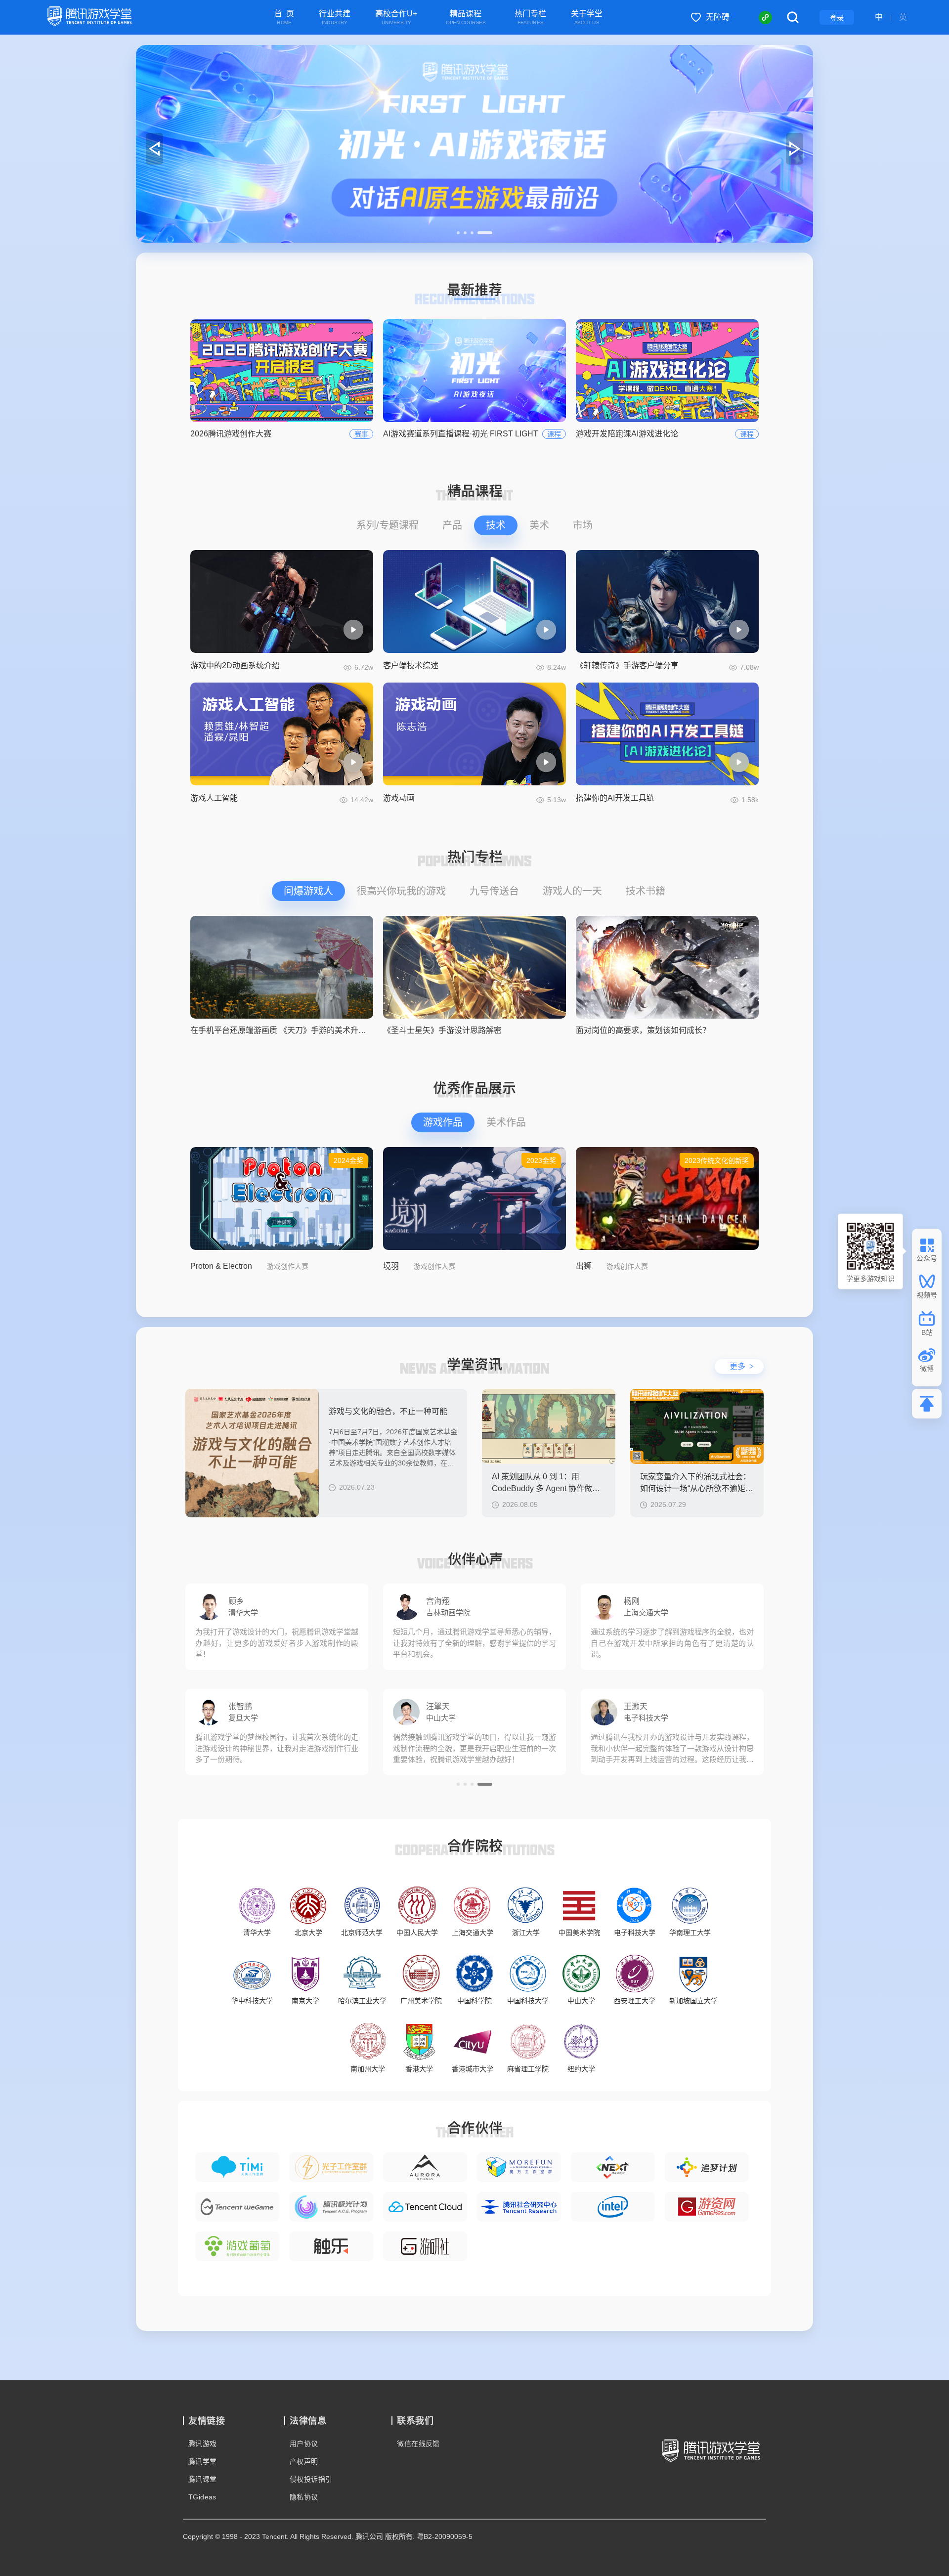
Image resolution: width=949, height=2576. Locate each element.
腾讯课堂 (203, 2479)
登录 (837, 18)
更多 (742, 1366)
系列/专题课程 (388, 525)
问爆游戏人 (308, 891)
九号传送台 (494, 891)
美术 (539, 525)
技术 (496, 525)
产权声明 (304, 2461)
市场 (583, 525)
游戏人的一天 (572, 891)
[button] (464, 233)
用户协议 (304, 2444)
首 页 (284, 18)
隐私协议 (304, 2497)
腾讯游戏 (203, 2444)
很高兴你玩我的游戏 (401, 891)
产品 (452, 525)
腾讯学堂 (203, 2461)
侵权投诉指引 (311, 2479)
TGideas (202, 2497)
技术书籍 (646, 891)
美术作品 (506, 1122)
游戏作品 (443, 1122)
